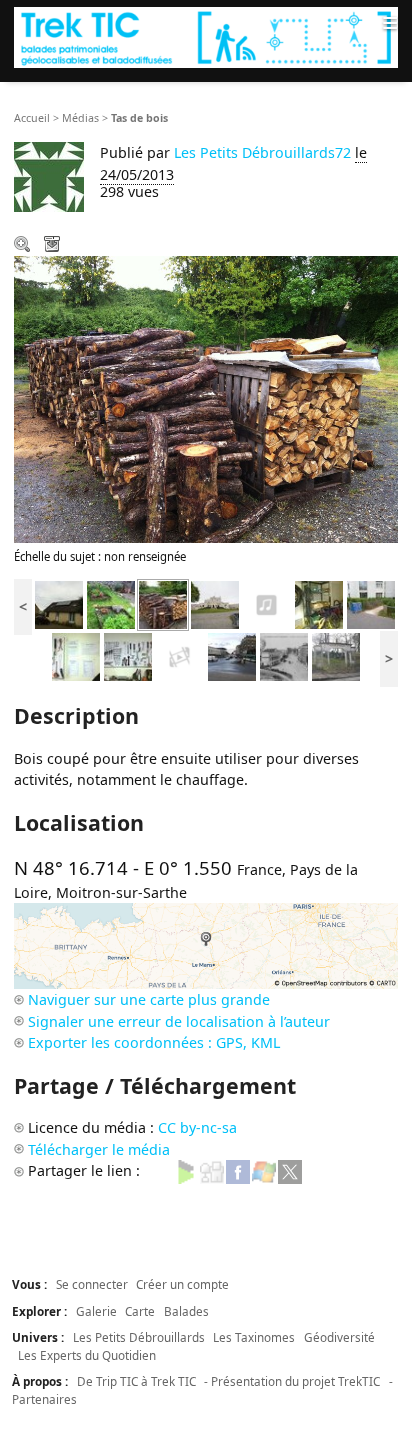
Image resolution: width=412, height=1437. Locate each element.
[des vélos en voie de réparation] (319, 603)
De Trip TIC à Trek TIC (136, 1381)
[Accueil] (206, 37)
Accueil (32, 118)
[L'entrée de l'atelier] (371, 603)
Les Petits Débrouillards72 (262, 152)
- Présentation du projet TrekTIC (292, 1381)
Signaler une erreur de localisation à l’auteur (179, 1021)
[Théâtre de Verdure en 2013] (336, 655)
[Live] (264, 1170)
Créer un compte (182, 1284)
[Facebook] (238, 1170)
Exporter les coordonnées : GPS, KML (154, 1042)
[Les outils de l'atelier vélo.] (128, 655)
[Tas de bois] (163, 603)
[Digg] (212, 1170)
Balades (186, 1311)
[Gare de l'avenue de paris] (284, 655)
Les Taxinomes (254, 1337)
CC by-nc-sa (197, 1127)
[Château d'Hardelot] (215, 603)
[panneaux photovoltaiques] (59, 603)
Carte (140, 1311)
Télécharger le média (54, 246)
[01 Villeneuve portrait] (180, 655)
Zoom (24, 246)
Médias (80, 118)
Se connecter (92, 1284)
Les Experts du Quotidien (87, 1355)
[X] (290, 1170)
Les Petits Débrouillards (139, 1337)
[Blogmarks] (186, 1170)
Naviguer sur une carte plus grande (149, 999)
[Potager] (111, 603)
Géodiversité (339, 1337)
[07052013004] (76, 655)
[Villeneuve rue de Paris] (232, 655)
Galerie (96, 1311)
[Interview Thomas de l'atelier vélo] (267, 603)
